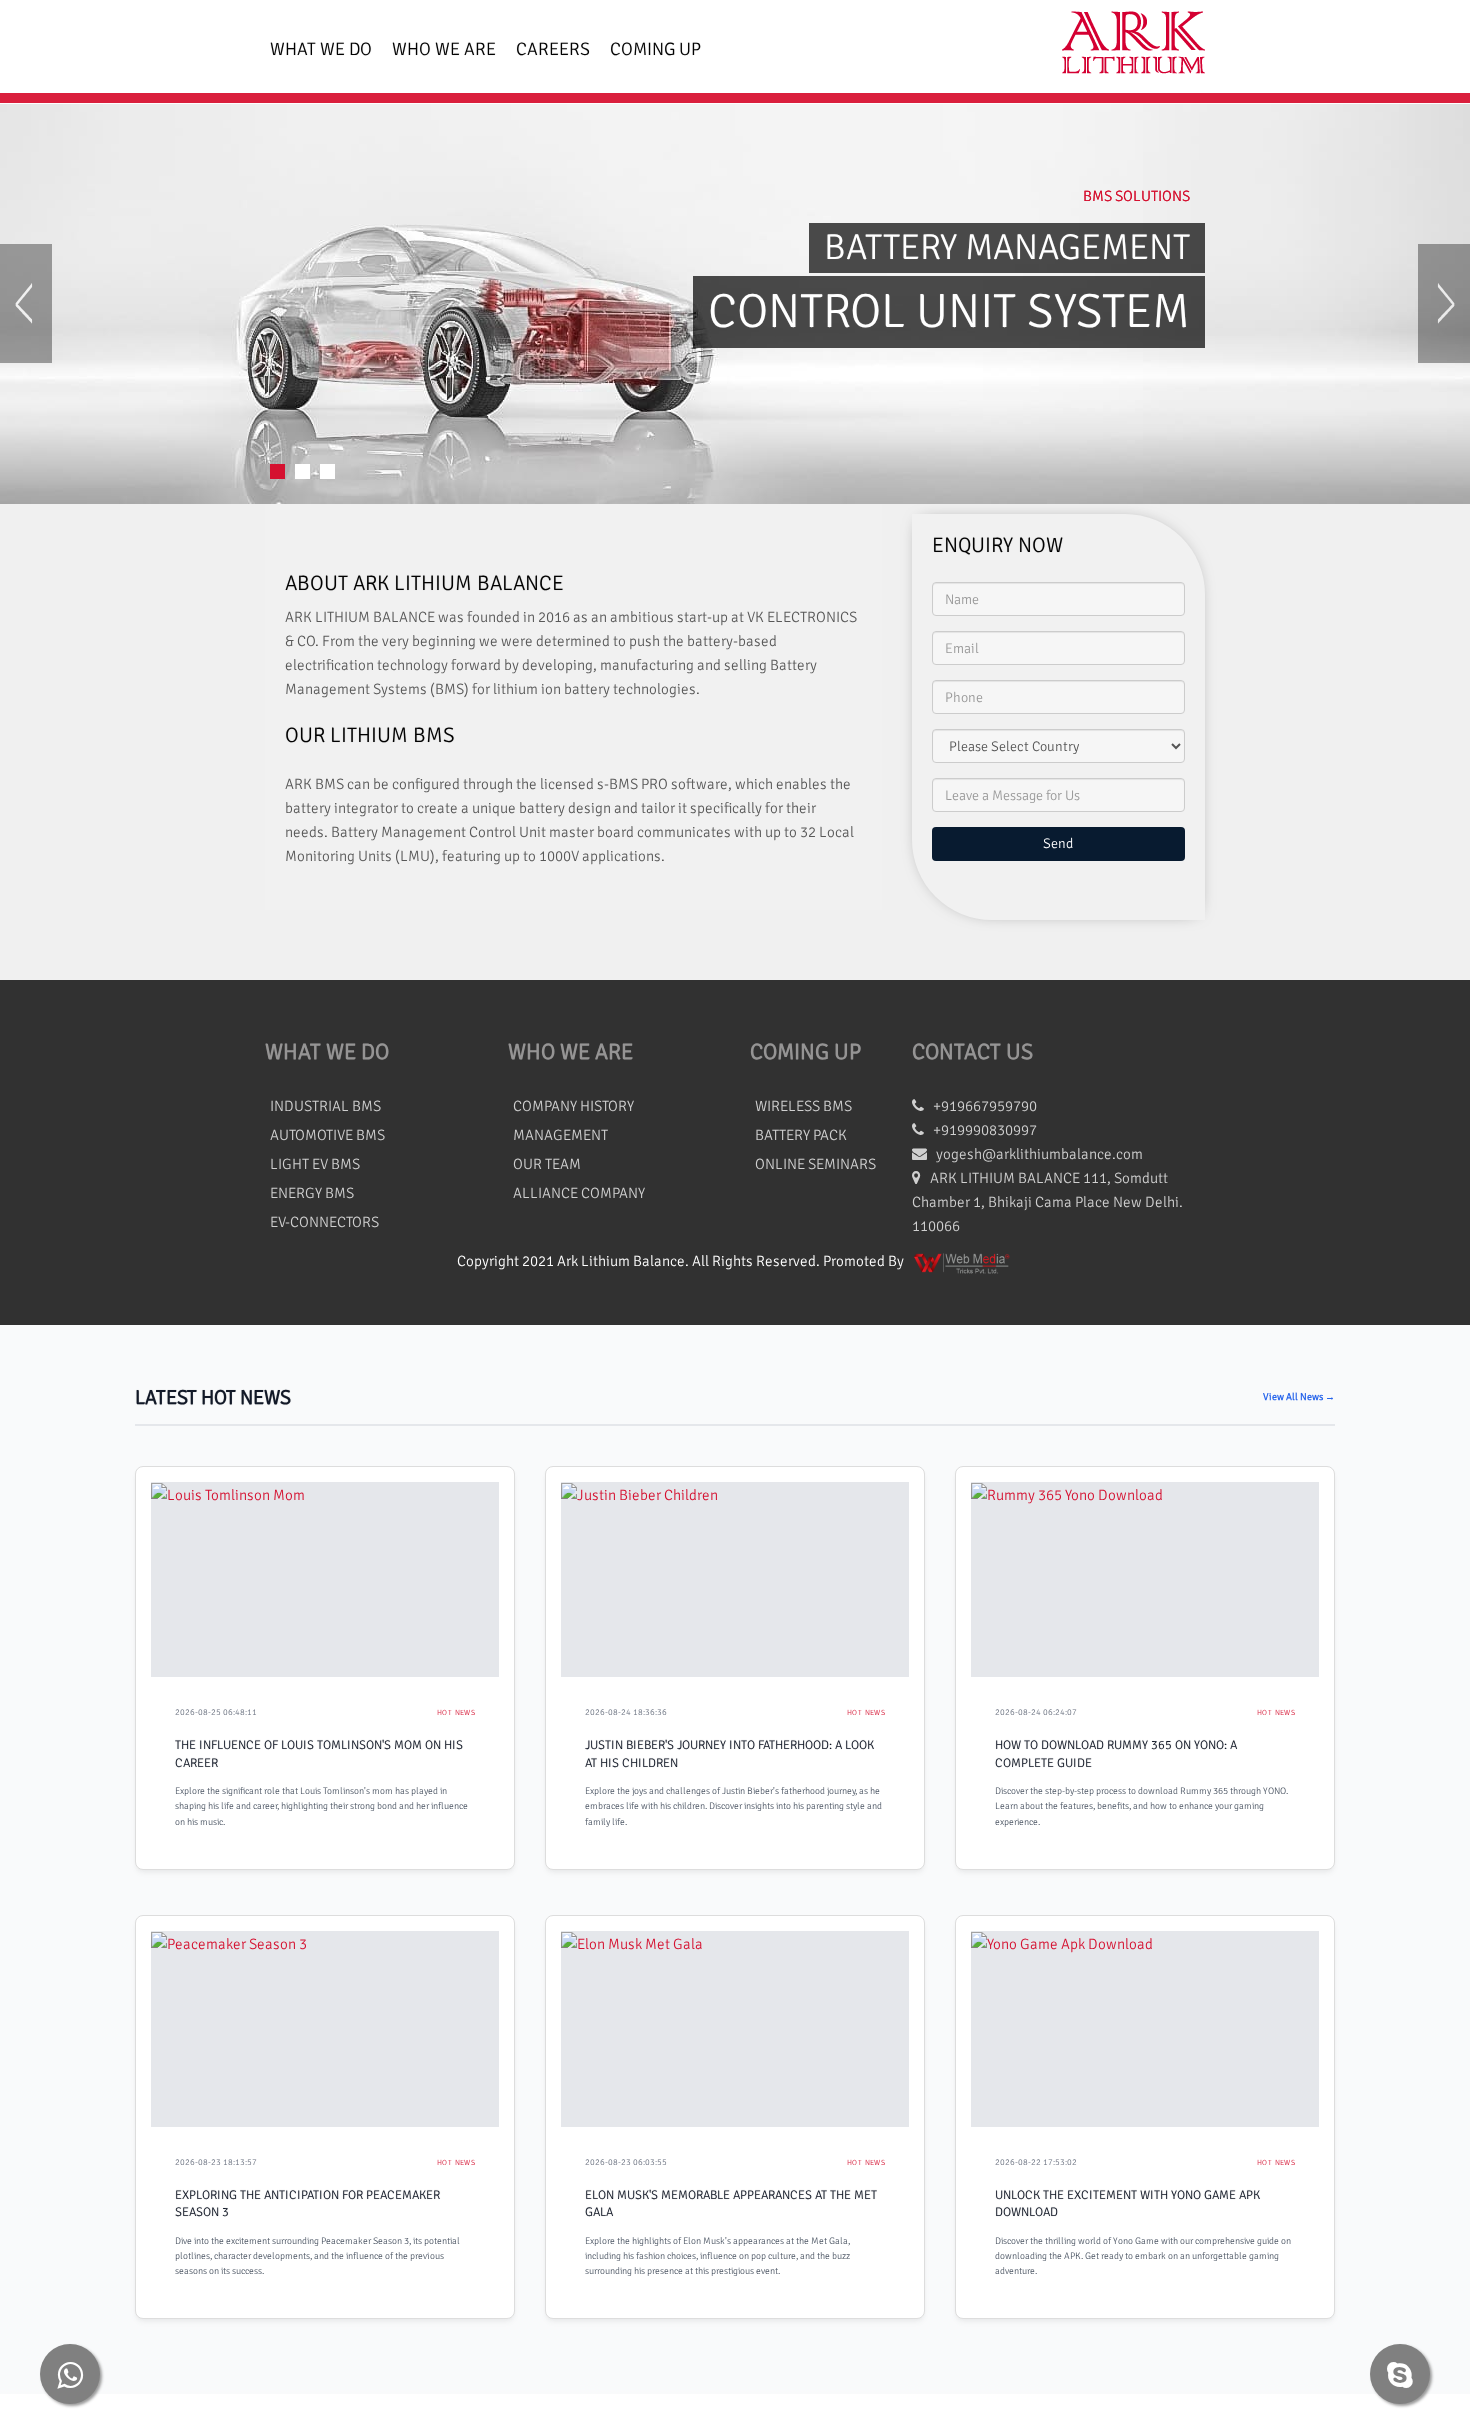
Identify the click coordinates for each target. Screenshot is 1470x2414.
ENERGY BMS (312, 1193)
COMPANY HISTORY (573, 1106)
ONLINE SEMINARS (815, 1164)
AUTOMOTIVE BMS (327, 1135)
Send (1058, 843)
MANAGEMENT (560, 1135)
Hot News (456, 1712)
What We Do (321, 49)
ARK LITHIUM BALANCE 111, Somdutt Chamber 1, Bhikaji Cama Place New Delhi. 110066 (1047, 1202)
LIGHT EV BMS (315, 1164)
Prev (26, 303)
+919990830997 (980, 1130)
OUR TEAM (547, 1164)
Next (1444, 303)
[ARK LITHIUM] (1125, 46)
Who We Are (444, 49)
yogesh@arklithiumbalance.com (1039, 1154)
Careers (553, 49)
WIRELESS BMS (803, 1106)
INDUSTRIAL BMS (325, 1106)
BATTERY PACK (801, 1135)
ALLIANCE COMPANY (579, 1193)
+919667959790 (980, 1106)
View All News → (1299, 1397)
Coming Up (655, 49)
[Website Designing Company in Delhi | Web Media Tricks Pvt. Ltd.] (963, 1261)
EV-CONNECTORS (324, 1222)
